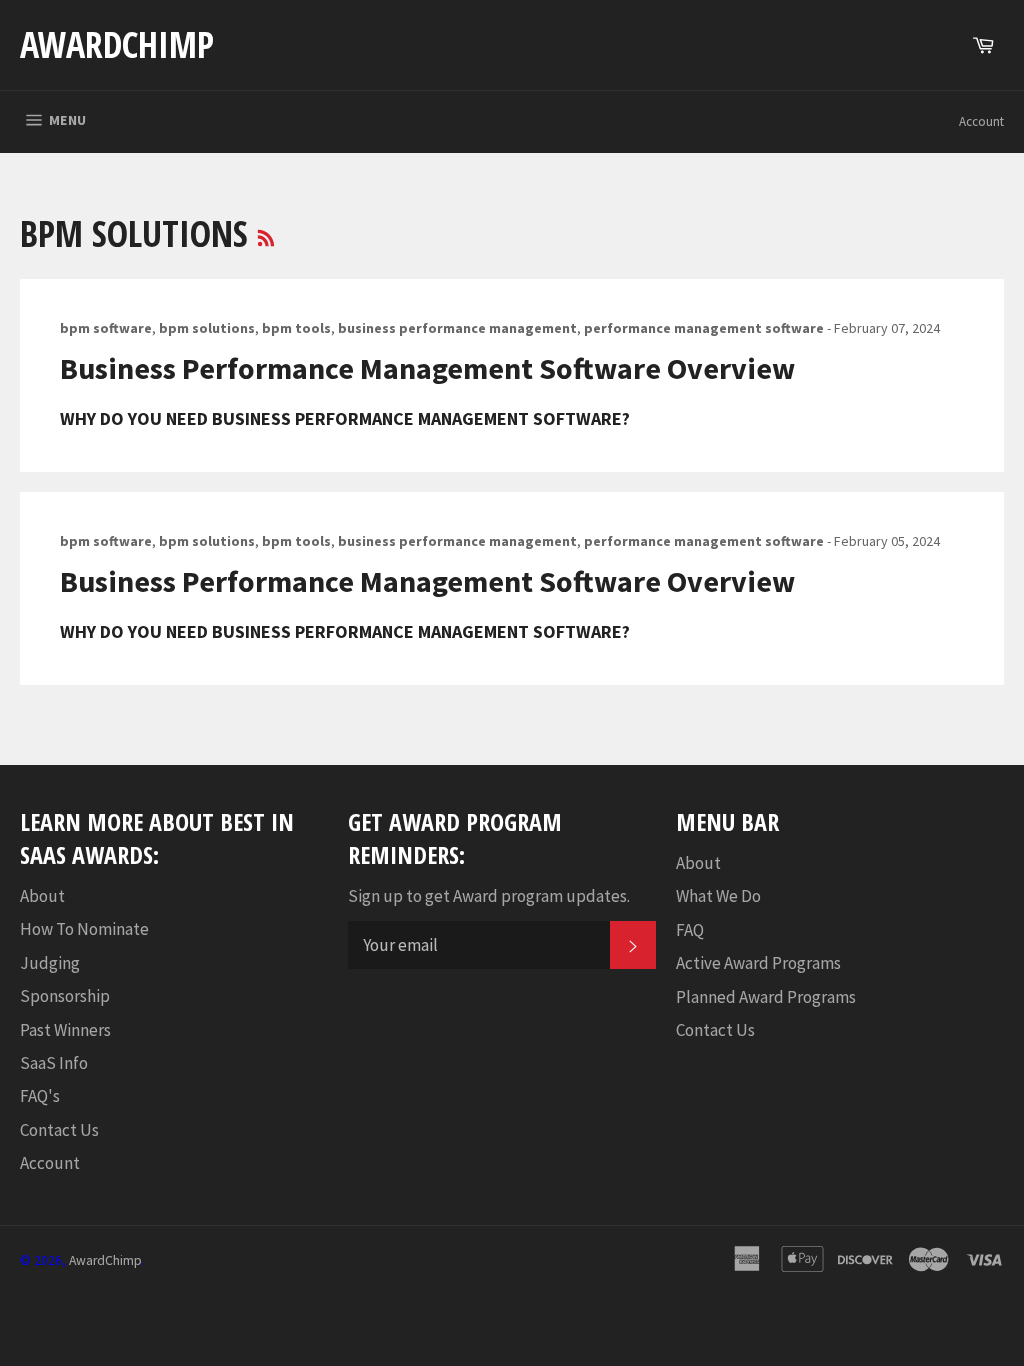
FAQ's (40, 1096)
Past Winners (65, 1030)
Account (981, 121)
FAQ (690, 930)
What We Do (718, 896)
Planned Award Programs (766, 997)
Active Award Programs (758, 963)
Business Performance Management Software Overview (427, 368)
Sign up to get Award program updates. (489, 896)
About (42, 896)
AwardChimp (117, 44)
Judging (50, 963)
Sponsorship (65, 996)
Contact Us (59, 1130)
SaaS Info (54, 1063)
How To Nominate (84, 929)
